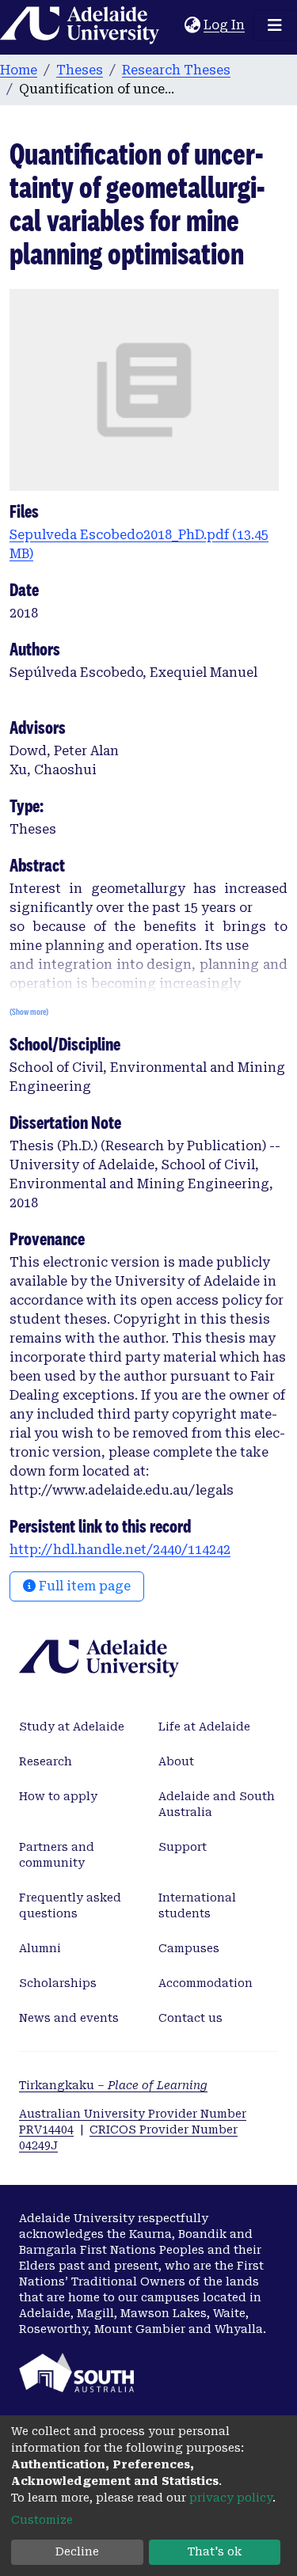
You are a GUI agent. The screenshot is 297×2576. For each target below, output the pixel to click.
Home (19, 70)
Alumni (40, 1948)
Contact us (190, 2018)
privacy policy (231, 2498)
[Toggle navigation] (275, 25)
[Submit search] (172, 25)
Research (46, 1761)
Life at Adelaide (204, 1727)
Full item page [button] (83, 1586)
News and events (69, 2018)
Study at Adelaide (72, 1727)
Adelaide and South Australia (217, 1804)
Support (183, 1847)
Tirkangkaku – (113, 2085)
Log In (225, 25)
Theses (80, 70)
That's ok (215, 2551)
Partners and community (57, 1855)
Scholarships (58, 1983)
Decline (77, 2551)
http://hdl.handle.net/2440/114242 (120, 1550)
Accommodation (206, 1983)
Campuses (189, 1948)
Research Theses (176, 70)
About (176, 1761)
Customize (42, 2520)
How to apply (58, 1796)
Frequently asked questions (70, 1905)
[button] (192, 25)
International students (197, 1905)
